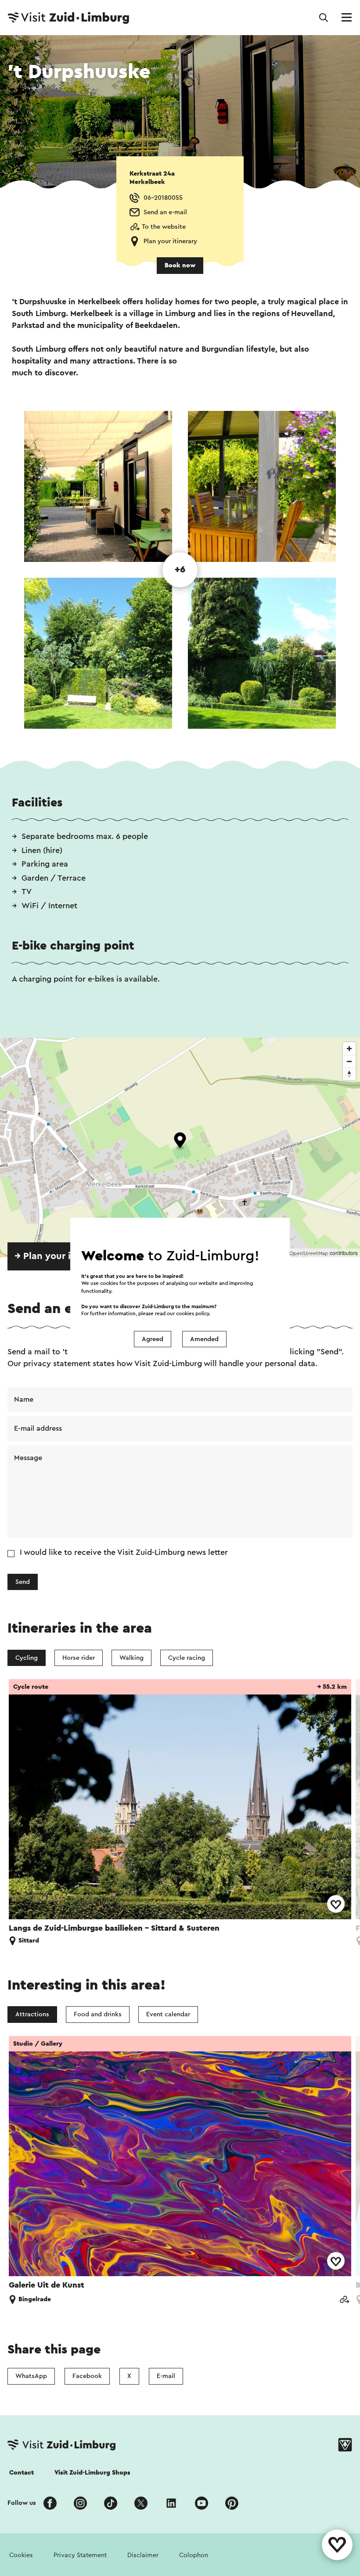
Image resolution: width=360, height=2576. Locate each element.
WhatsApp (31, 2376)
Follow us (22, 2503)
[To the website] (344, 2301)
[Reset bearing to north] (349, 1074)
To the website (164, 227)
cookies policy (193, 1314)
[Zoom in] (349, 1049)
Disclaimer (143, 2555)
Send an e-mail (165, 212)
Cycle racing (187, 1658)
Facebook (87, 2376)
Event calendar (168, 2014)
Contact (22, 2473)
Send (23, 1582)
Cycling (27, 1658)
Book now (180, 265)
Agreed (153, 1339)
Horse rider (79, 1658)
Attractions (32, 2014)
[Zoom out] (349, 1061)
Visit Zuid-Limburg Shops (92, 2473)
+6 (180, 570)
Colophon (194, 2555)
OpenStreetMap (309, 1253)
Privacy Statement (80, 2555)
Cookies (21, 2555)
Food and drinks (98, 2014)
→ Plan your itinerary (60, 1256)
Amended (204, 1339)
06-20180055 (163, 198)
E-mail (166, 2376)
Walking (131, 1658)
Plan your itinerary (170, 241)
